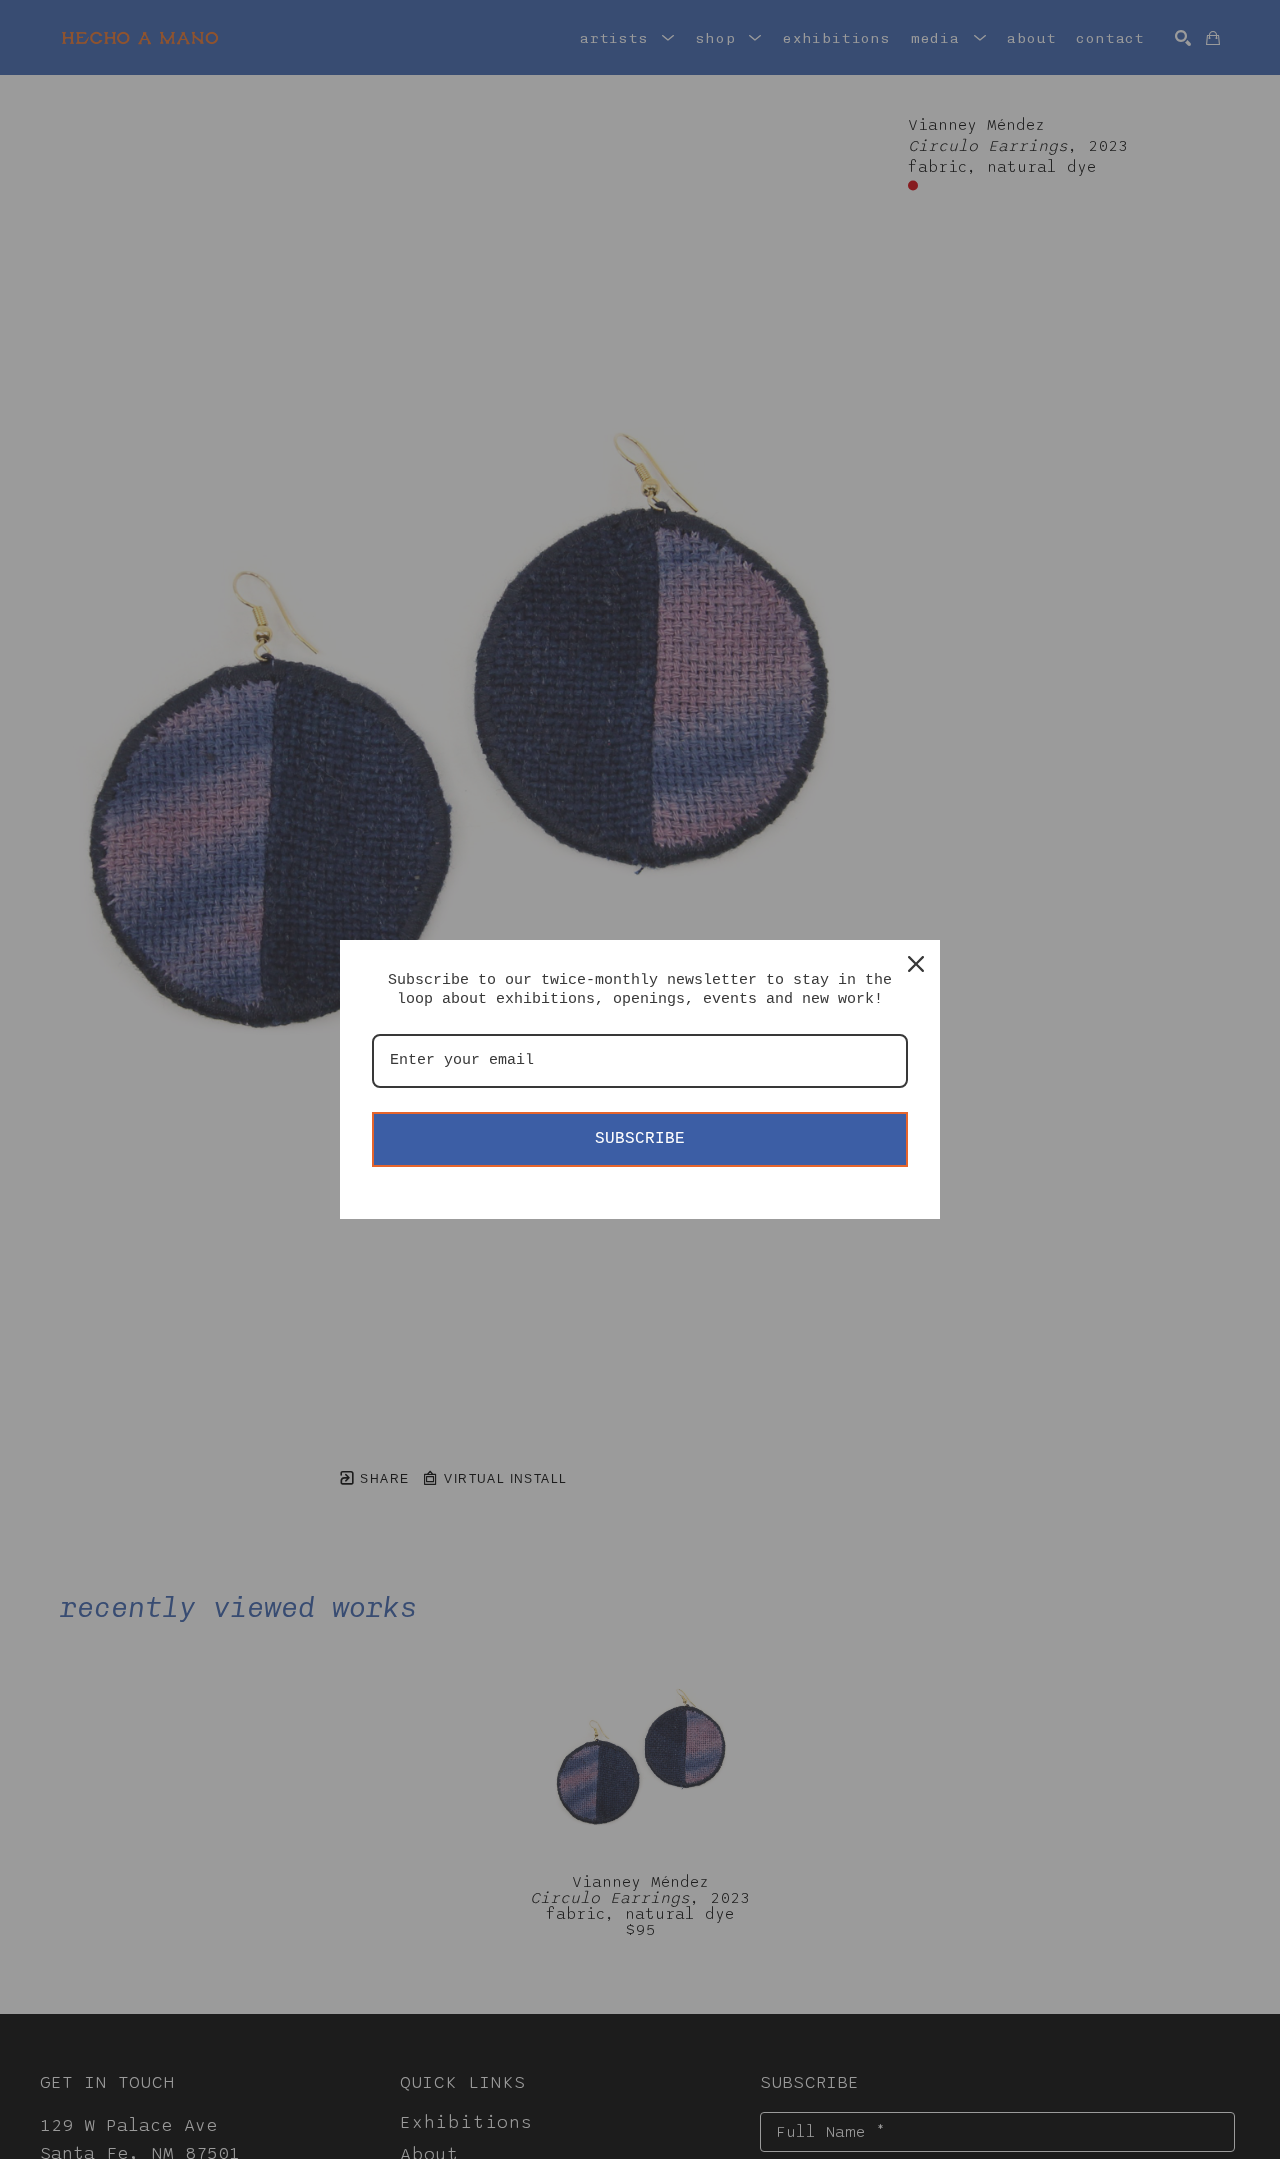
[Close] (916, 964)
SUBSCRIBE (640, 1139)
